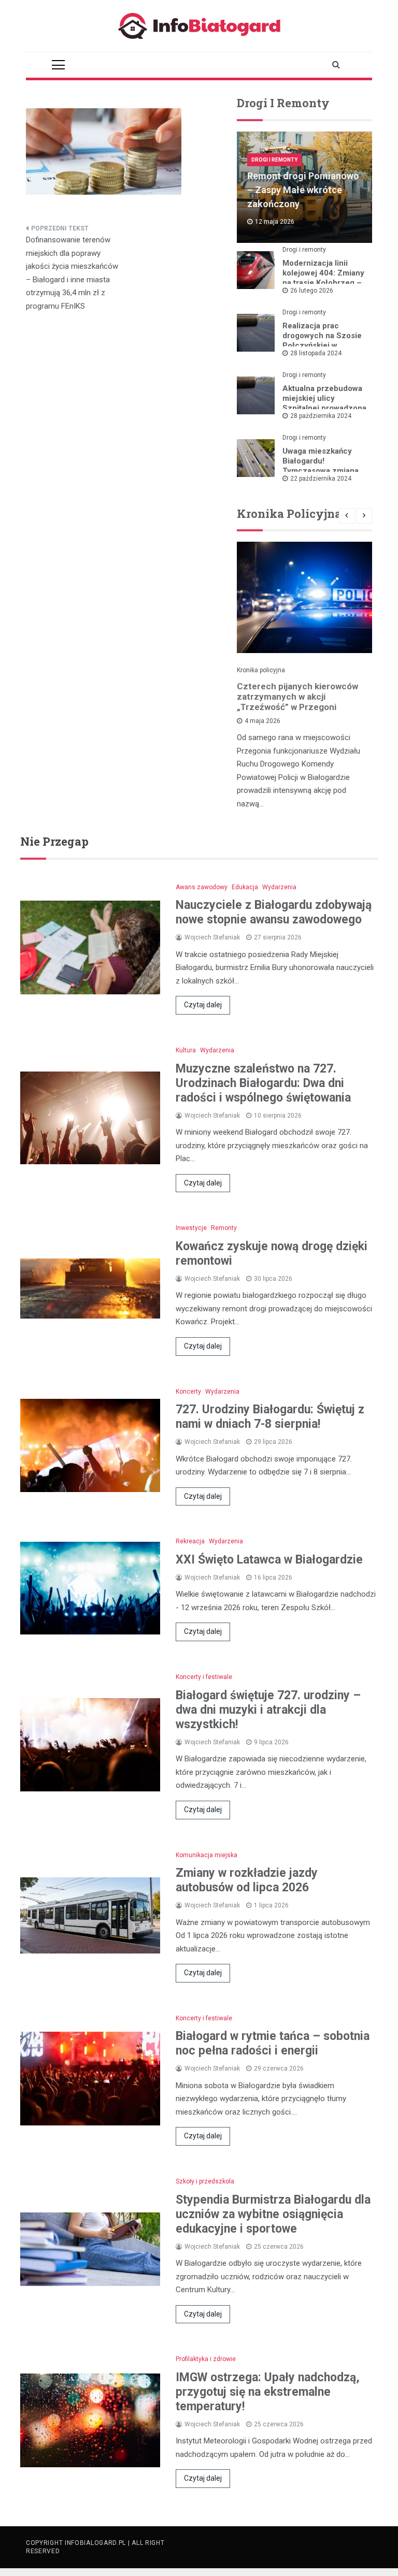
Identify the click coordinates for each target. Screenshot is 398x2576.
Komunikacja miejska (207, 1855)
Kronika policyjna (261, 670)
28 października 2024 (321, 416)
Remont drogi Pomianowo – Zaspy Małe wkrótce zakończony (303, 190)
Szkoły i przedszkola (205, 2181)
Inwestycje (191, 1228)
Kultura (186, 1050)
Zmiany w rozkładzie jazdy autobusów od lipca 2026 (247, 1880)
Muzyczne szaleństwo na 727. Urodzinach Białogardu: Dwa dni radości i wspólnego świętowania (263, 1083)
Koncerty (188, 1392)
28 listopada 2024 (316, 353)
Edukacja (245, 887)
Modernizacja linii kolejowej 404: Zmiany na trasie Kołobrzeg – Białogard (323, 278)
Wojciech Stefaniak (212, 937)
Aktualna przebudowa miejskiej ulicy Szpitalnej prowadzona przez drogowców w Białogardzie (324, 408)
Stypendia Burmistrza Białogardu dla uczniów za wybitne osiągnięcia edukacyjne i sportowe (273, 2214)
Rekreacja (190, 1541)
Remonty (224, 1228)
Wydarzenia (279, 887)
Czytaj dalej (203, 1005)
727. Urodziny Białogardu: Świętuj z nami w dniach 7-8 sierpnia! (270, 1417)
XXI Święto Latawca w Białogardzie (269, 1560)
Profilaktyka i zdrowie (206, 2359)
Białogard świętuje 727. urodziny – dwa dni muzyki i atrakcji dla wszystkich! (268, 1710)
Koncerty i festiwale (204, 1677)
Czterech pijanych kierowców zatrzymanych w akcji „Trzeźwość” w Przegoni (297, 697)
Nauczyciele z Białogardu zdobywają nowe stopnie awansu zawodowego (274, 912)
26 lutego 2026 (312, 291)
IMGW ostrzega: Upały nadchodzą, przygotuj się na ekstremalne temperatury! (268, 2392)
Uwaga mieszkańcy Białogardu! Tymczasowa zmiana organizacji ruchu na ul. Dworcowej (321, 471)
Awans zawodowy (202, 887)
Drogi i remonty (274, 160)
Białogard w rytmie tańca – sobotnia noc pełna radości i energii (273, 2043)
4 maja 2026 (262, 721)
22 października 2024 (321, 479)
